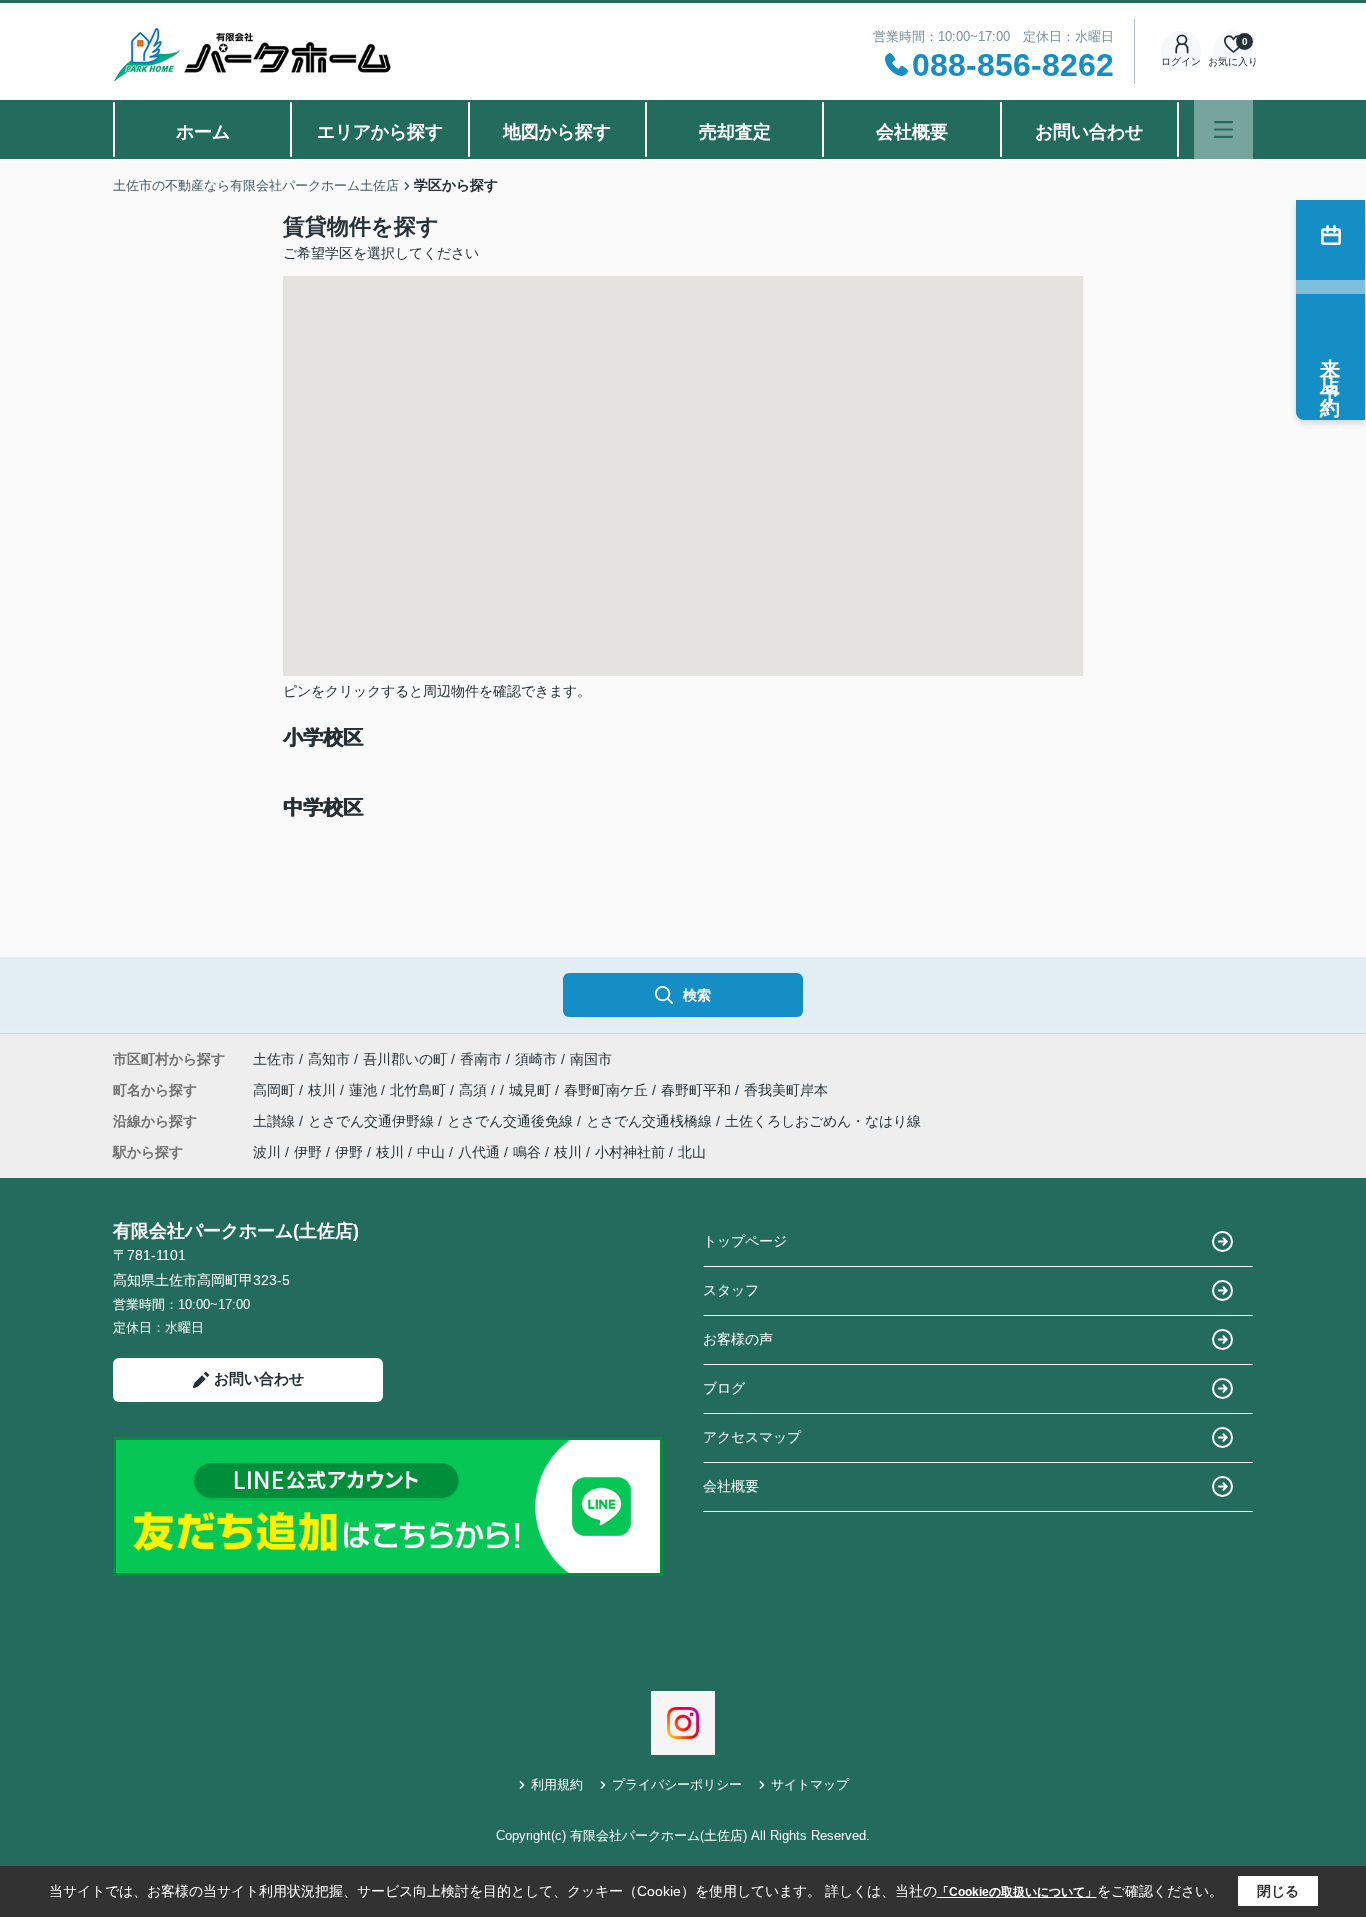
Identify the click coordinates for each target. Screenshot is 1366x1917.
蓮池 (365, 1090)
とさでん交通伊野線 (373, 1121)
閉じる (1278, 1891)
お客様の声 (738, 1339)
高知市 (329, 1059)
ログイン (1181, 61)
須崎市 (536, 1059)
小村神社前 (630, 1152)
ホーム (203, 132)
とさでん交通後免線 (512, 1121)
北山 (692, 1152)
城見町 (532, 1090)
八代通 (479, 1152)
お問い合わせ (1089, 132)
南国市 (591, 1059)
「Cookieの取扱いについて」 (1017, 1892)
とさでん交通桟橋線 (651, 1121)
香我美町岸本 (786, 1090)
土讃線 (276, 1121)
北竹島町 (420, 1090)
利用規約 (557, 1784)
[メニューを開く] (1223, 129)
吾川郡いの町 (405, 1059)
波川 (267, 1152)
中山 (431, 1152)
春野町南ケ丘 (608, 1090)
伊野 (308, 1152)
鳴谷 (527, 1152)
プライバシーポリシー (677, 1784)
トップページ (745, 1241)
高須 (475, 1090)
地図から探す (557, 132)
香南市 (481, 1059)
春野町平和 (698, 1090)
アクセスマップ (752, 1437)
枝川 (324, 1090)
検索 (697, 995)
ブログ (724, 1388)
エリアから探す (380, 132)
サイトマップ (810, 1784)
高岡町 (276, 1090)
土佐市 (274, 1059)
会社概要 (912, 132)
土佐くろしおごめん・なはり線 (823, 1121)
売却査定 (735, 132)
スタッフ (731, 1290)
